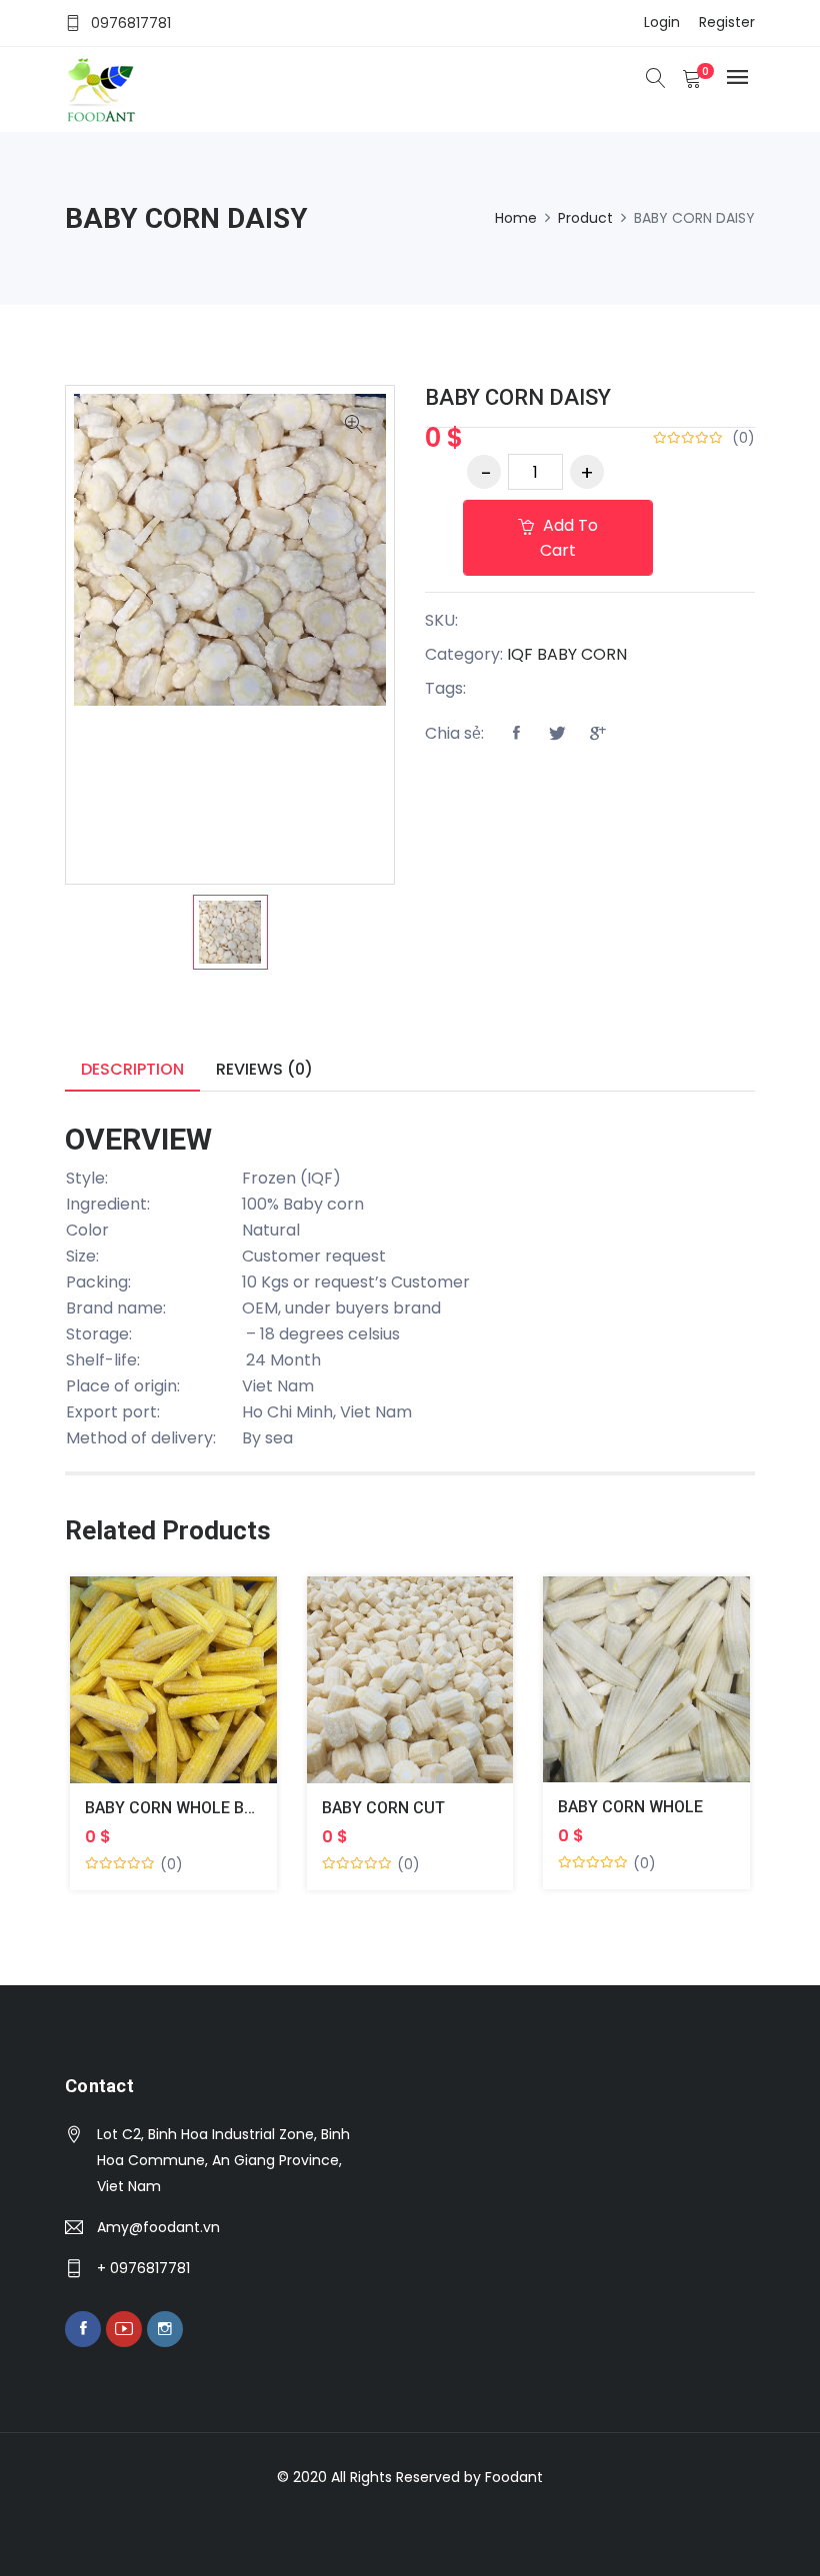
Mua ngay (149, 1695)
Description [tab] (132, 1069)
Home (516, 218)
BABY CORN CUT (383, 1808)
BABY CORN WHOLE (630, 1807)
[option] (230, 932)
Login (662, 22)
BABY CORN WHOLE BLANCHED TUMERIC (237, 1808)
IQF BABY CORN (567, 654)
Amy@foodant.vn (158, 2227)
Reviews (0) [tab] (264, 1069)
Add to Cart (568, 538)
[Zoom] (354, 426)
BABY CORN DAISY (518, 397)
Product (585, 218)
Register (727, 22)
